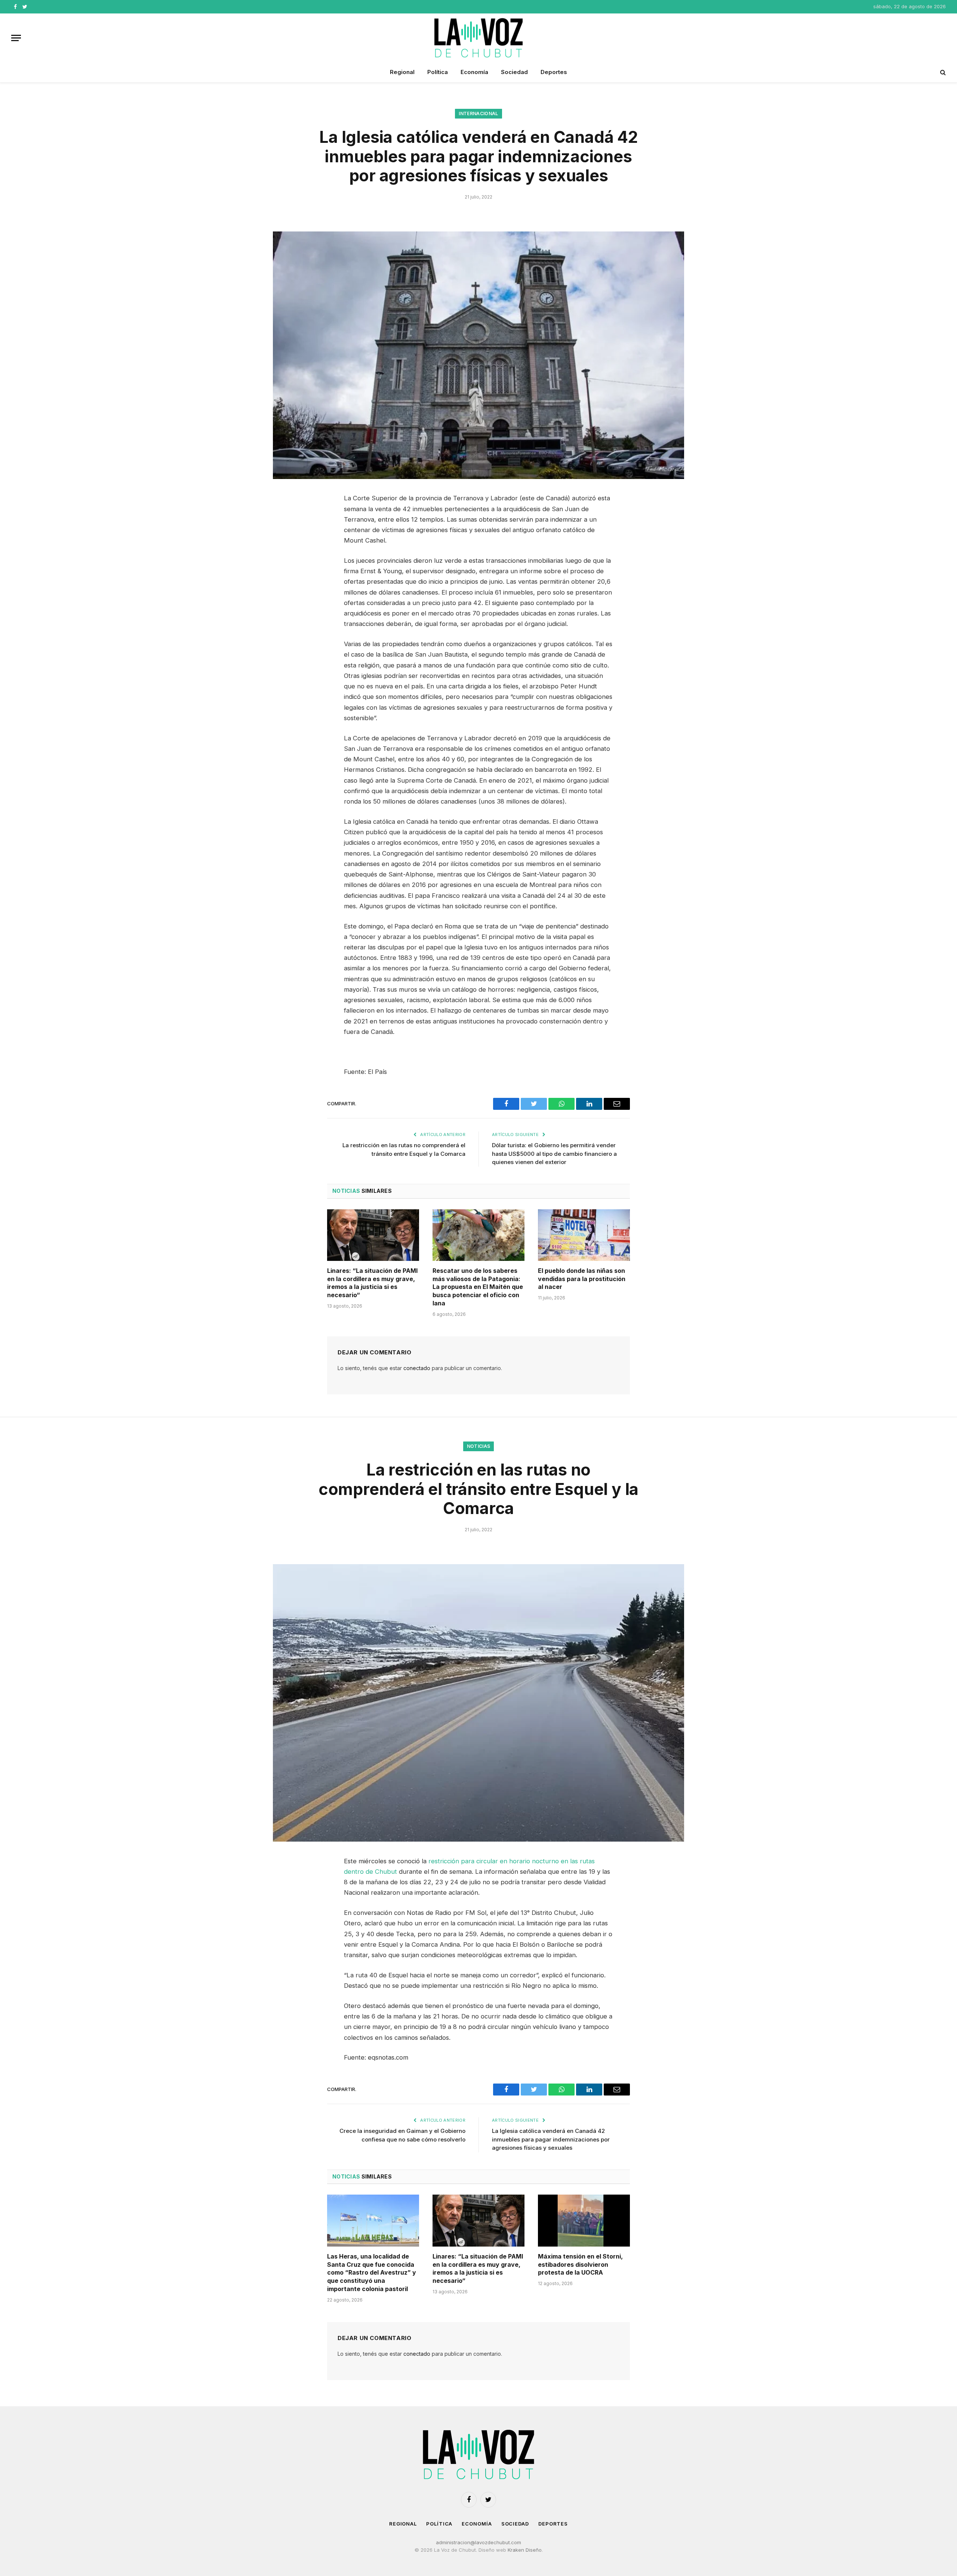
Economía (474, 72)
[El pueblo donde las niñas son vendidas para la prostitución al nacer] (584, 1235)
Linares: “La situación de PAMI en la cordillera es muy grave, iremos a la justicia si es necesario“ (372, 1283)
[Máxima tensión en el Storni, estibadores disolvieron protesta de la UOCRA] (584, 2220)
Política (438, 72)
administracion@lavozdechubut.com (478, 2542)
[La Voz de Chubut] (478, 38)
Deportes (554, 72)
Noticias (479, 1446)
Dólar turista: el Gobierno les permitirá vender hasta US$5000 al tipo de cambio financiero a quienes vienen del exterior (554, 1154)
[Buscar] (942, 72)
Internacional (478, 113)
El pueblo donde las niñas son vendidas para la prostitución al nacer (582, 1279)
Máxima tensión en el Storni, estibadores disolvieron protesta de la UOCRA (580, 2265)
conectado (417, 1368)
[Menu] (16, 38)
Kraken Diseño (525, 2550)
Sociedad (514, 72)
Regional (402, 72)
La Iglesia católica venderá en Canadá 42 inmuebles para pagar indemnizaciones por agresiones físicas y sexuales (551, 2139)
